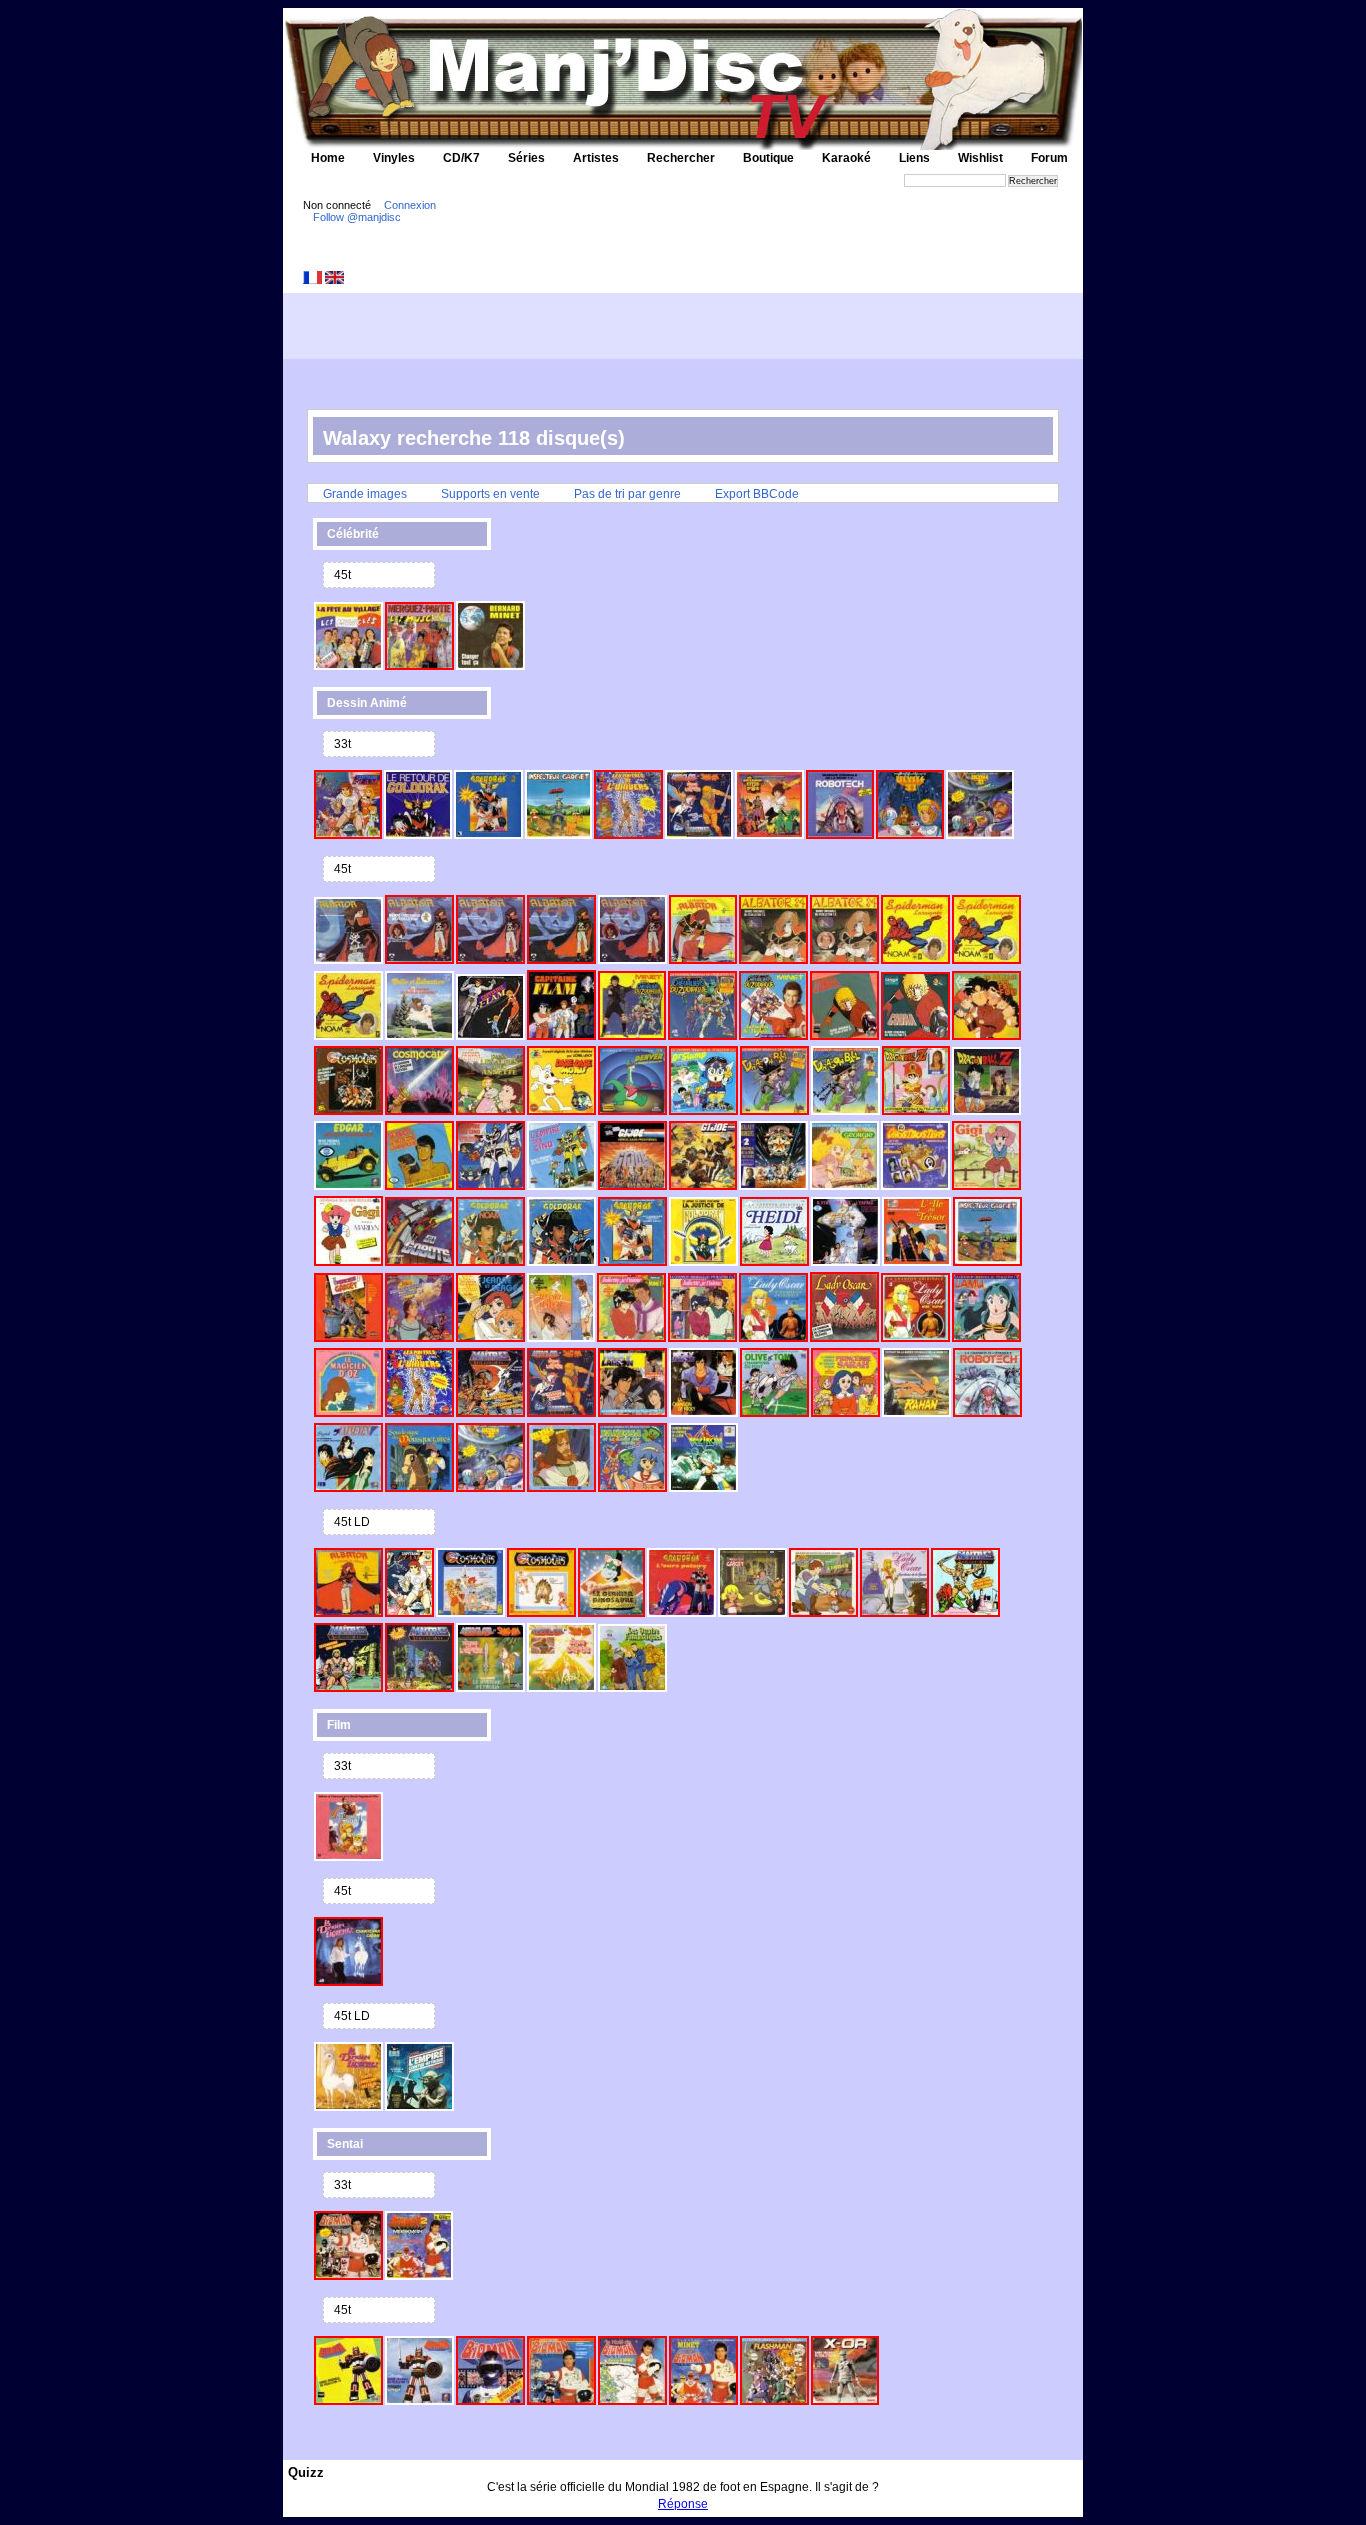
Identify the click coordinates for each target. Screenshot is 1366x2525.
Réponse (683, 2504)
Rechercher (681, 158)
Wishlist (980, 158)
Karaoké (846, 158)
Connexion (410, 205)
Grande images (365, 494)
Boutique (768, 158)
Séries (526, 158)
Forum (1049, 158)
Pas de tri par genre (627, 494)
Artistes (596, 158)
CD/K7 (461, 158)
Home (328, 158)
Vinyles (394, 158)
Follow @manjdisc (357, 217)
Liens (914, 158)
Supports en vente (490, 494)
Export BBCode (757, 494)
